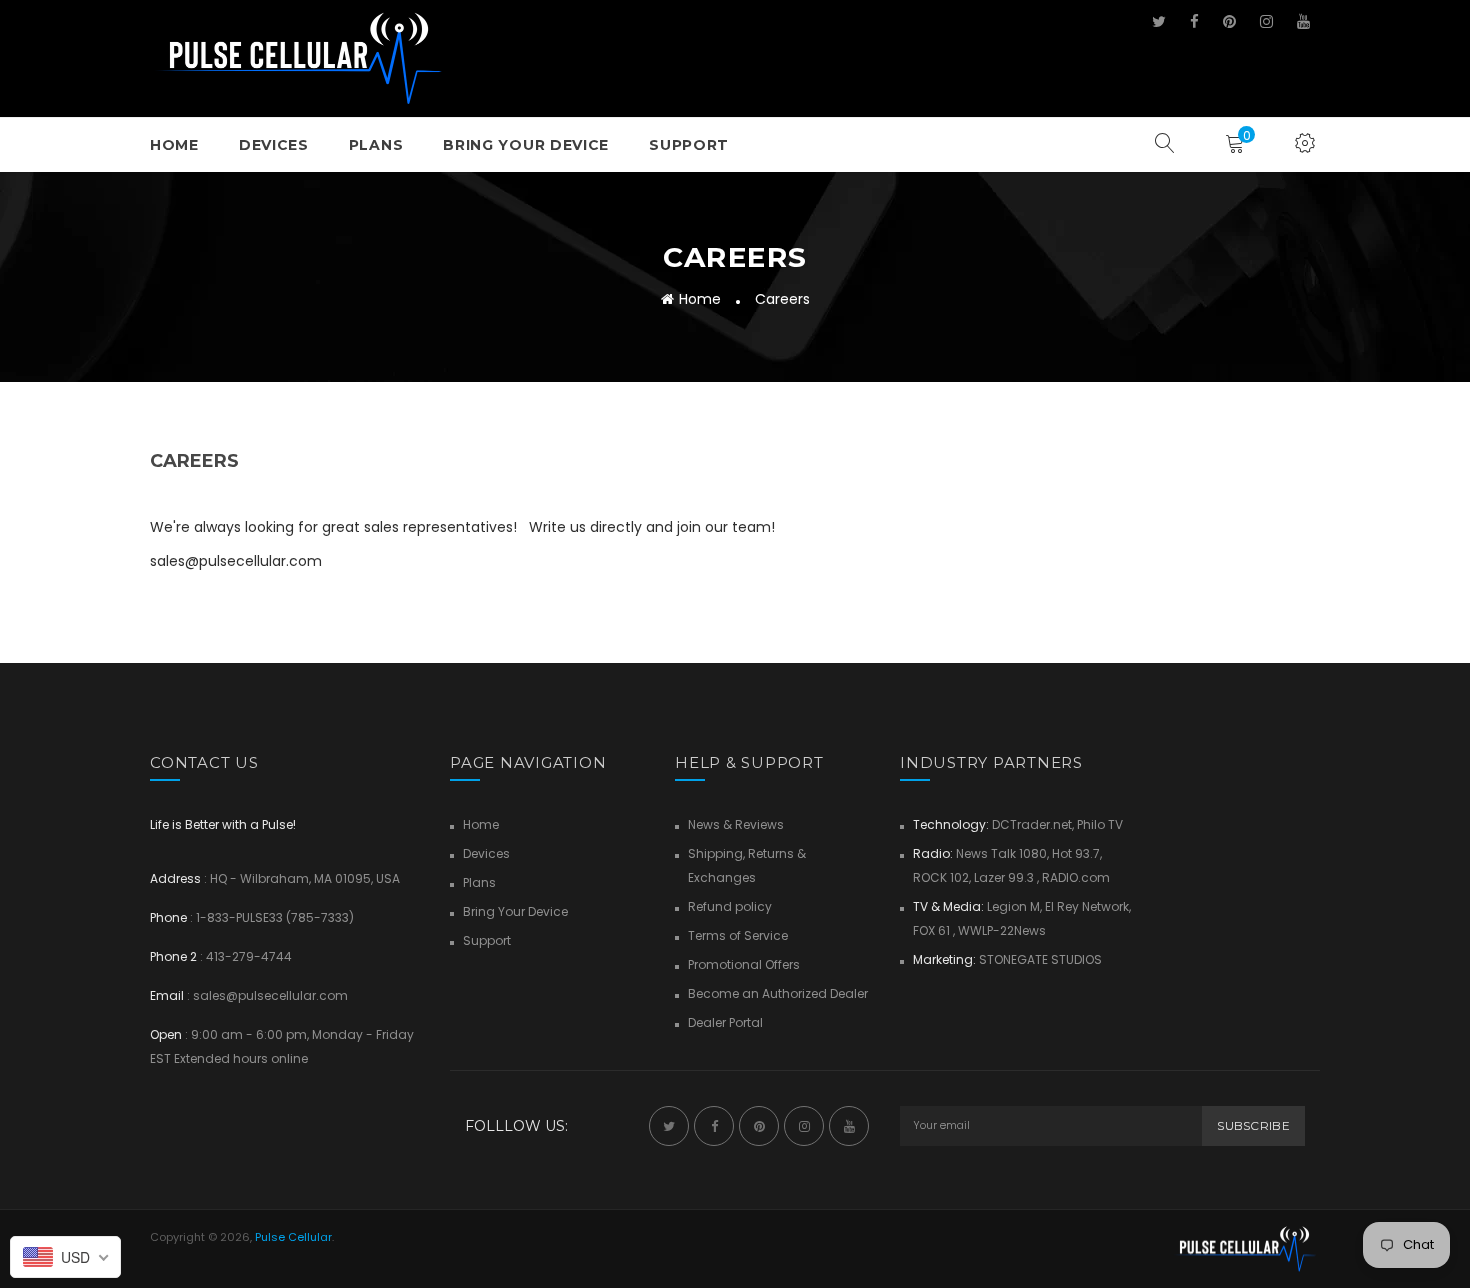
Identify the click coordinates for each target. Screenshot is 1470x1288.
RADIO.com (1076, 877)
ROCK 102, (942, 877)
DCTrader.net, (1033, 824)
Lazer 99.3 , (1006, 877)
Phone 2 (173, 956)
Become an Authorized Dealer (778, 993)
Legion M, (1016, 906)
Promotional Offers (744, 964)
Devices (274, 145)
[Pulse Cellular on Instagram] (1266, 21)
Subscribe (1253, 1125)
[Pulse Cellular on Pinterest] (1229, 21)
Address (175, 878)
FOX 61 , (934, 930)
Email (167, 995)
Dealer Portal (725, 1022)
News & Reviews (736, 824)
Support (689, 145)
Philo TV (1100, 824)
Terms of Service (738, 935)
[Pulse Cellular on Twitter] (1159, 21)
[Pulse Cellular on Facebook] (1194, 21)
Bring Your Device (526, 145)
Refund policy (730, 906)
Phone (168, 917)
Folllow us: (516, 1126)
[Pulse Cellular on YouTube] (1303, 21)
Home (174, 145)
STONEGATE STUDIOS (1040, 959)
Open (166, 1034)
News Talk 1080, (1001, 853)
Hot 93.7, (1077, 853)
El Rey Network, (1088, 906)
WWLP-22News (1002, 930)
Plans (376, 145)
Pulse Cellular (293, 1237)
